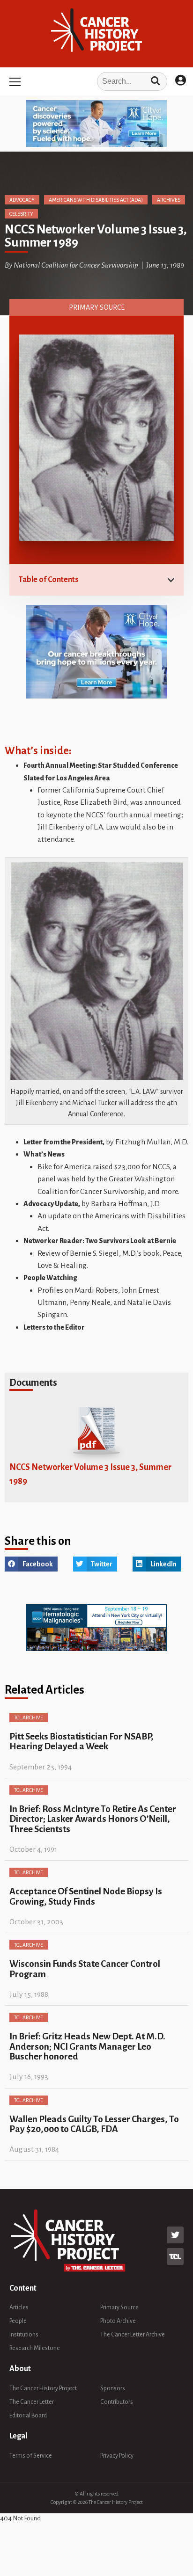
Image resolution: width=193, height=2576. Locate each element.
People (18, 2321)
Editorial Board (28, 2416)
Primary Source (97, 307)
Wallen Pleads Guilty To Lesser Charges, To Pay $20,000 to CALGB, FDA (94, 2124)
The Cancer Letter (32, 2402)
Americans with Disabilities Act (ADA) (96, 200)
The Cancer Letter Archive (133, 2335)
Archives (169, 200)
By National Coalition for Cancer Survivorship (71, 265)
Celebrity (21, 214)
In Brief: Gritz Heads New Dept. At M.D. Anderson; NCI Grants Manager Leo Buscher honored (87, 2046)
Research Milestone (35, 2348)
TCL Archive (29, 1717)
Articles (19, 2307)
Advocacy (22, 200)
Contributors (117, 2402)
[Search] (155, 81)
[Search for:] (96, 81)
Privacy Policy (117, 2456)
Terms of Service (31, 2456)
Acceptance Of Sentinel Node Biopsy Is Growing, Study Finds (86, 1896)
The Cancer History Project (43, 2388)
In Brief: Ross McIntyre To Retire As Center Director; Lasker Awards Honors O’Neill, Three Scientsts (93, 1819)
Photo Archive (118, 2321)
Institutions (24, 2335)
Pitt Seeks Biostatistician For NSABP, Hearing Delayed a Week (82, 1741)
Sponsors (113, 2388)
